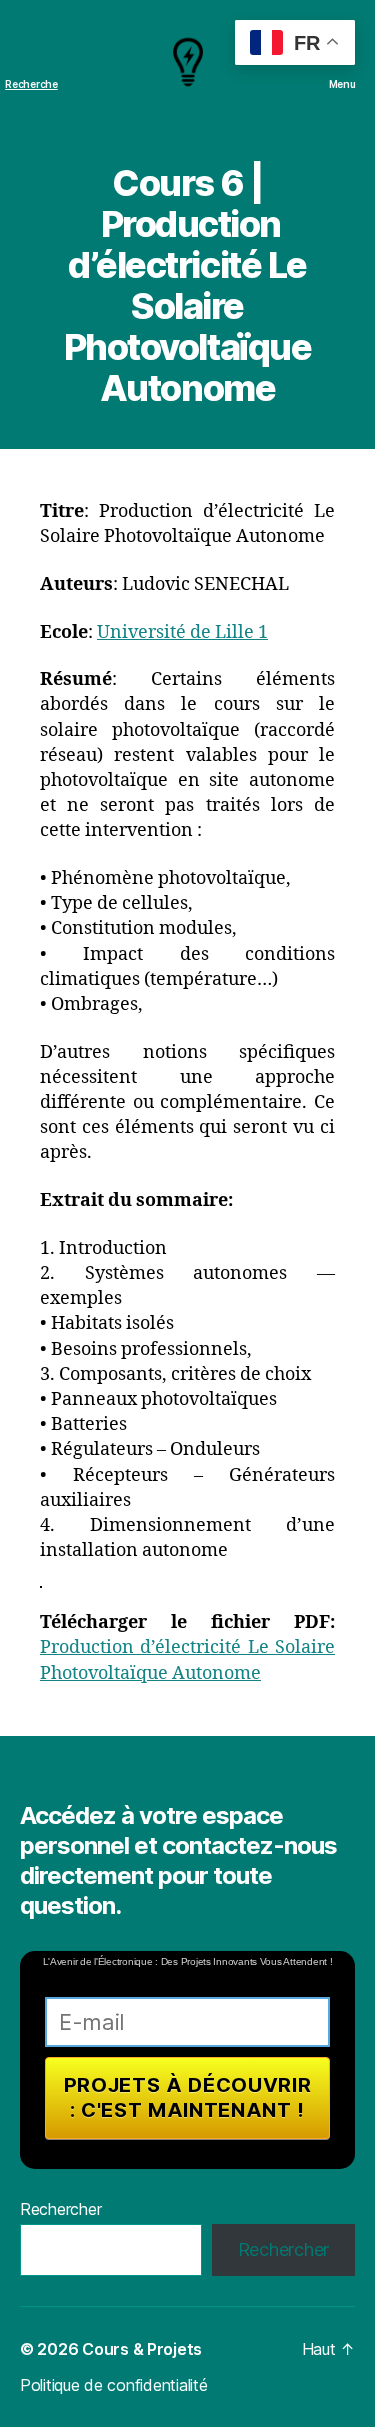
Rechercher (60, 2209)
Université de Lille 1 (182, 632)
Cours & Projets (142, 2349)
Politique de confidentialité (113, 2385)
